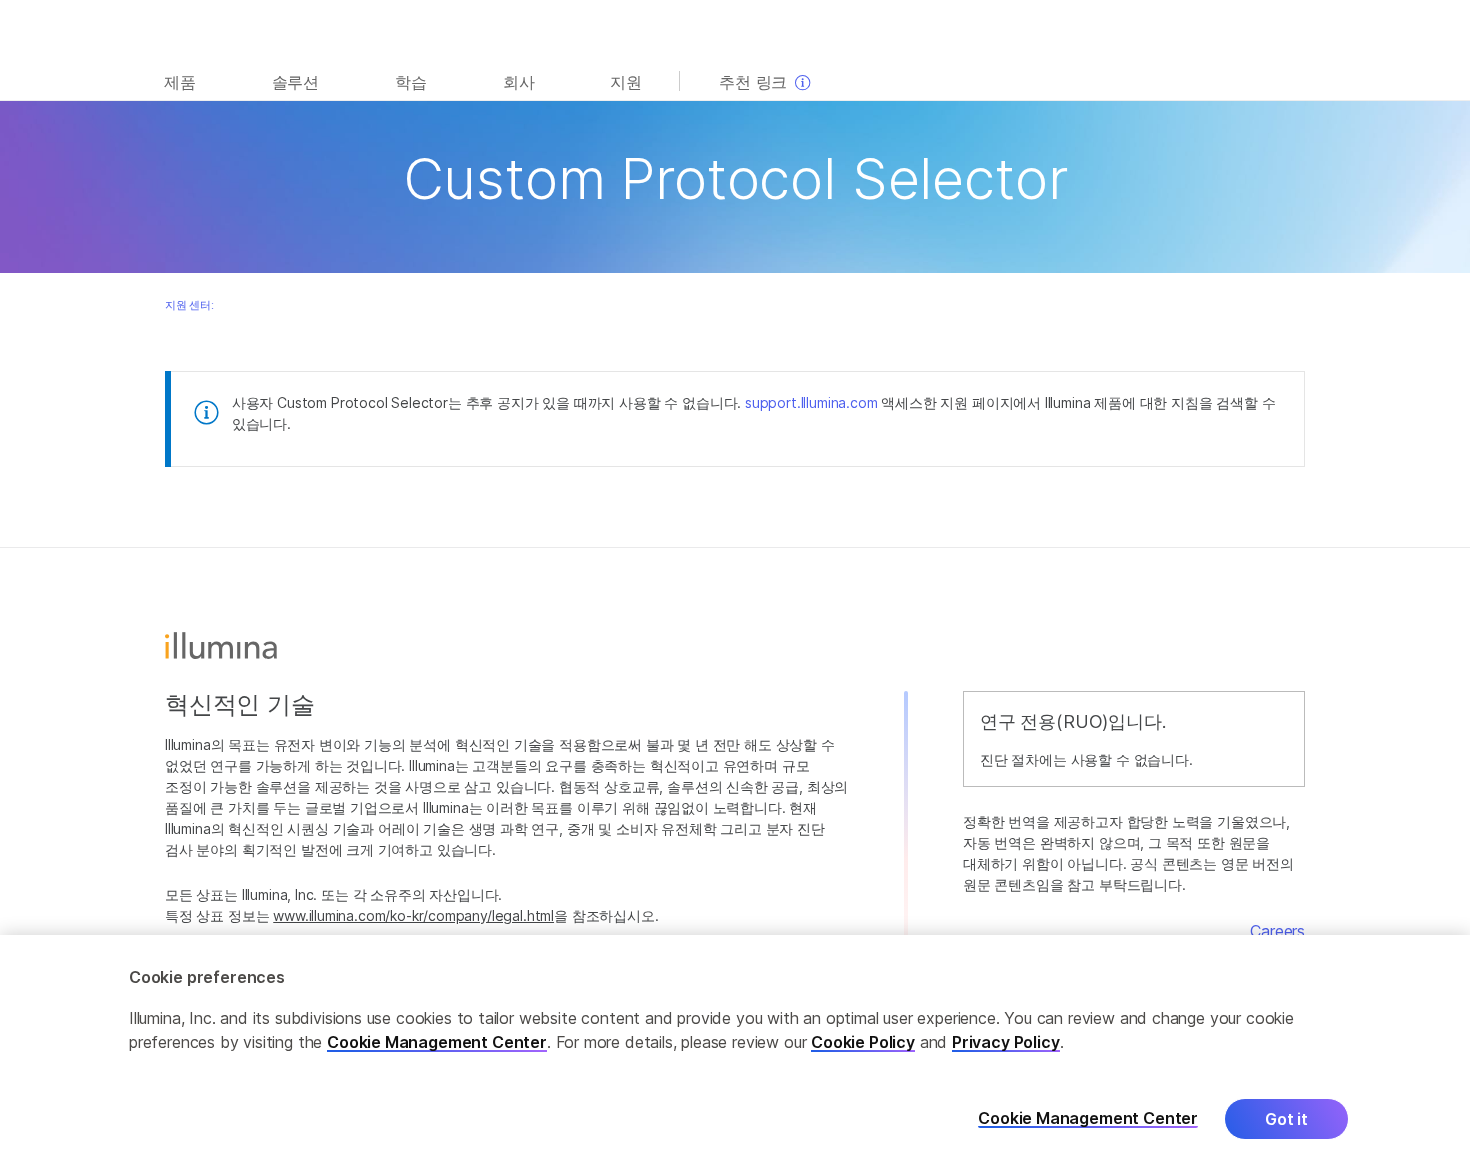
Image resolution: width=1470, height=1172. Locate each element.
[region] (735, 1053)
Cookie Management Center (437, 1042)
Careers (1277, 931)
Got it (1286, 1119)
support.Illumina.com (811, 402)
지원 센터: (189, 305)
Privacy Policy (1006, 1042)
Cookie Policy (863, 1042)
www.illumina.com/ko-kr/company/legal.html (413, 915)
